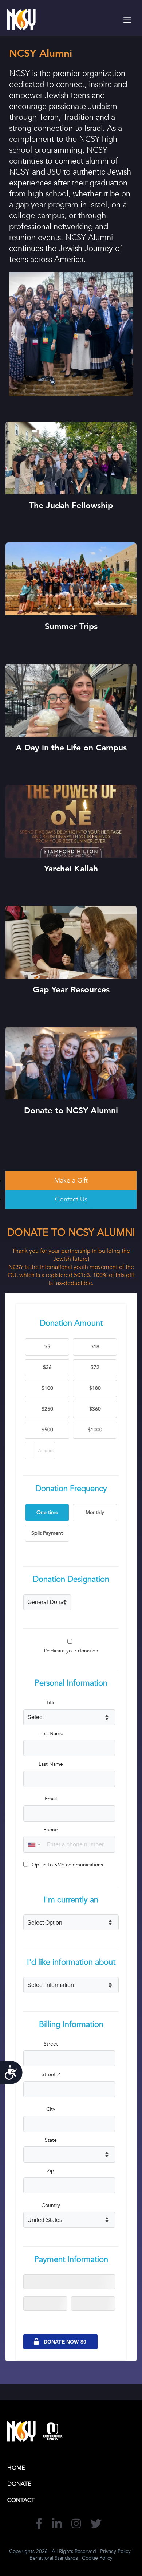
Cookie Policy (97, 2558)
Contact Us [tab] (71, 1199)
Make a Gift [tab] (71, 1181)
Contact (21, 2500)
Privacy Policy (115, 2551)
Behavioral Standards (54, 2558)
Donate (19, 2484)
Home (16, 2468)
